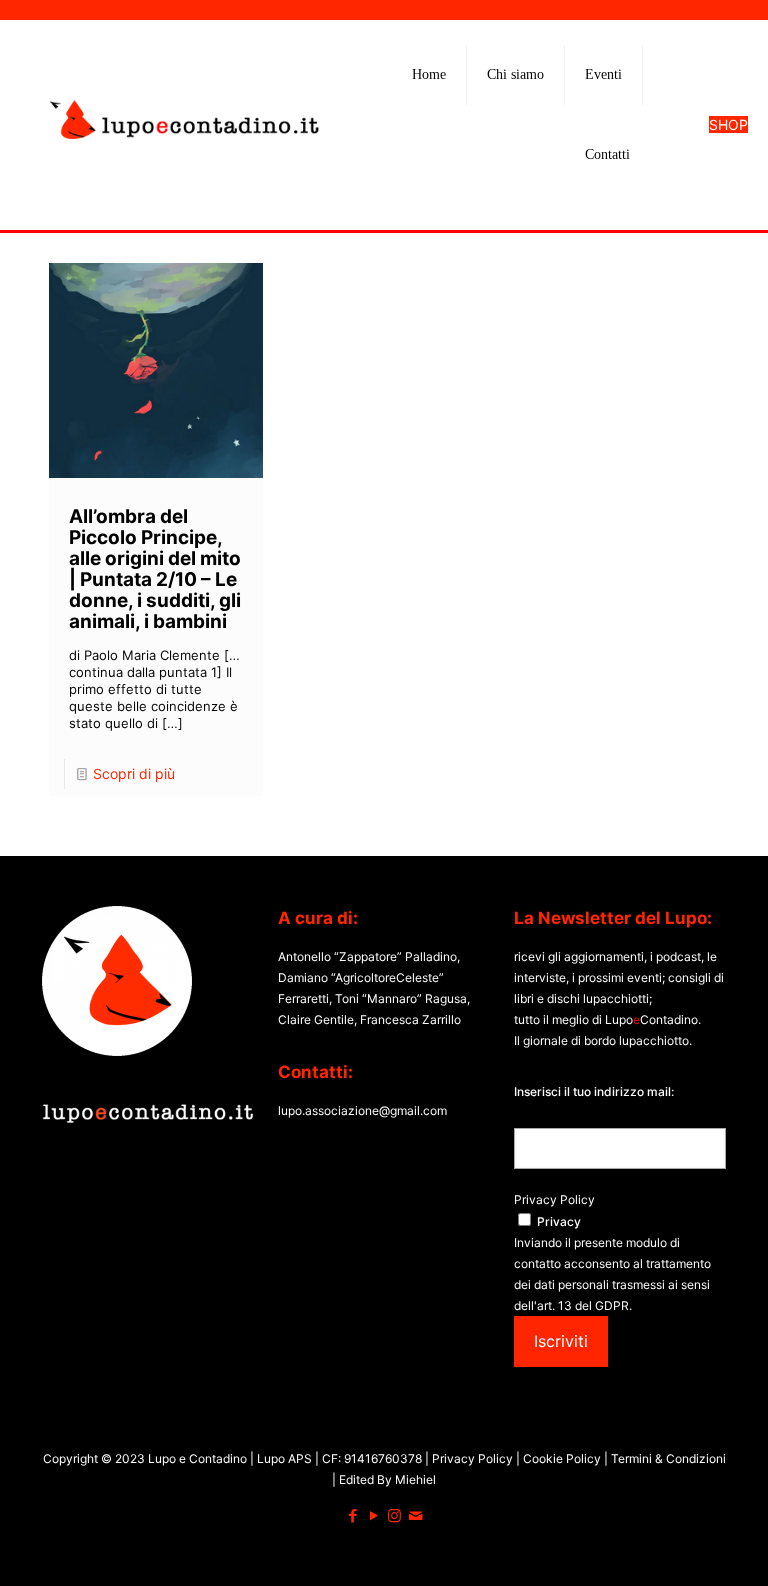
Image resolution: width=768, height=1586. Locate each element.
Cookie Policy (563, 1458)
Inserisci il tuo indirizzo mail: (594, 1091)
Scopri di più (134, 773)
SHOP (728, 124)
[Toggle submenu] (516, 125)
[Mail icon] (415, 1515)
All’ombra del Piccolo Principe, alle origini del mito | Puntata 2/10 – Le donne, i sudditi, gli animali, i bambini (155, 569)
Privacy (559, 1221)
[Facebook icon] (352, 1515)
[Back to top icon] (672, 1545)
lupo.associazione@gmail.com (362, 1110)
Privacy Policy (554, 1199)
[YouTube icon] (373, 1515)
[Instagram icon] (394, 1515)
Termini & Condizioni (667, 1458)
